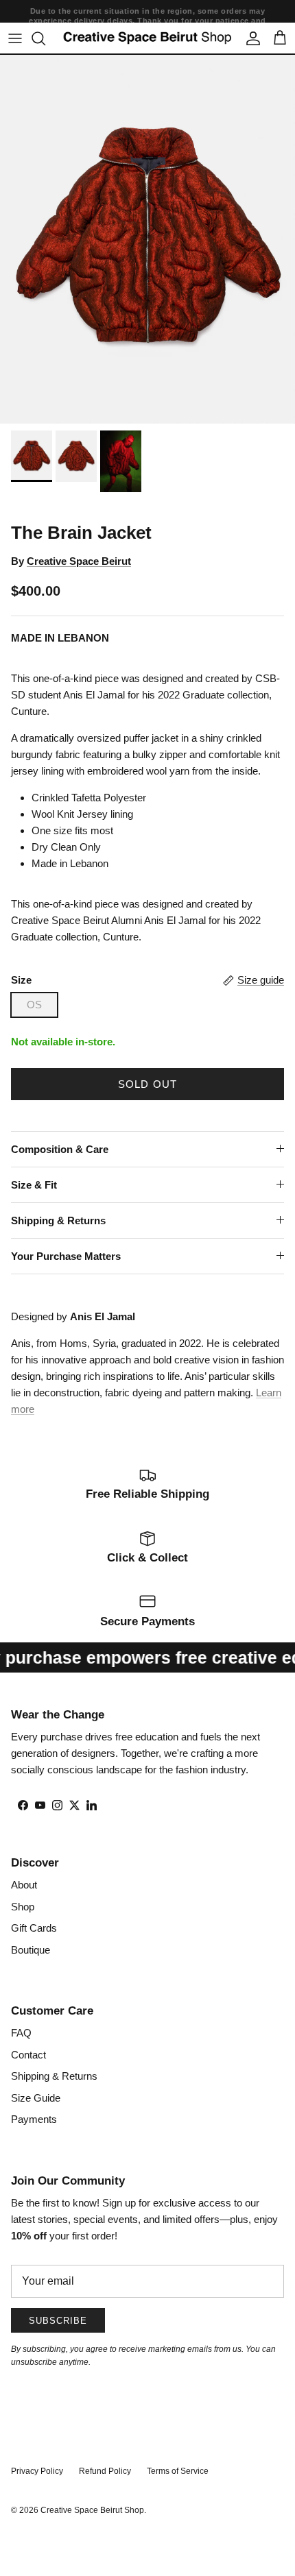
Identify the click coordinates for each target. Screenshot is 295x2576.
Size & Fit (34, 1185)
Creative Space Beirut (79, 561)
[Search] (45, 38)
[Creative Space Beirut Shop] (147, 38)
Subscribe (58, 2321)
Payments (34, 2119)
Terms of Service (178, 2471)
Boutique (31, 1950)
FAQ (21, 2033)
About (24, 1885)
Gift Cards (34, 1928)
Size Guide (36, 2098)
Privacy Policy (37, 2471)
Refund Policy (105, 2471)
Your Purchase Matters (66, 1256)
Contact (28, 2055)
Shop (23, 1907)
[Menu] (15, 38)
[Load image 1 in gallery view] (147, 239)
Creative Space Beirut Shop (92, 2510)
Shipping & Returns (58, 1220)
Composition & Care (60, 1149)
